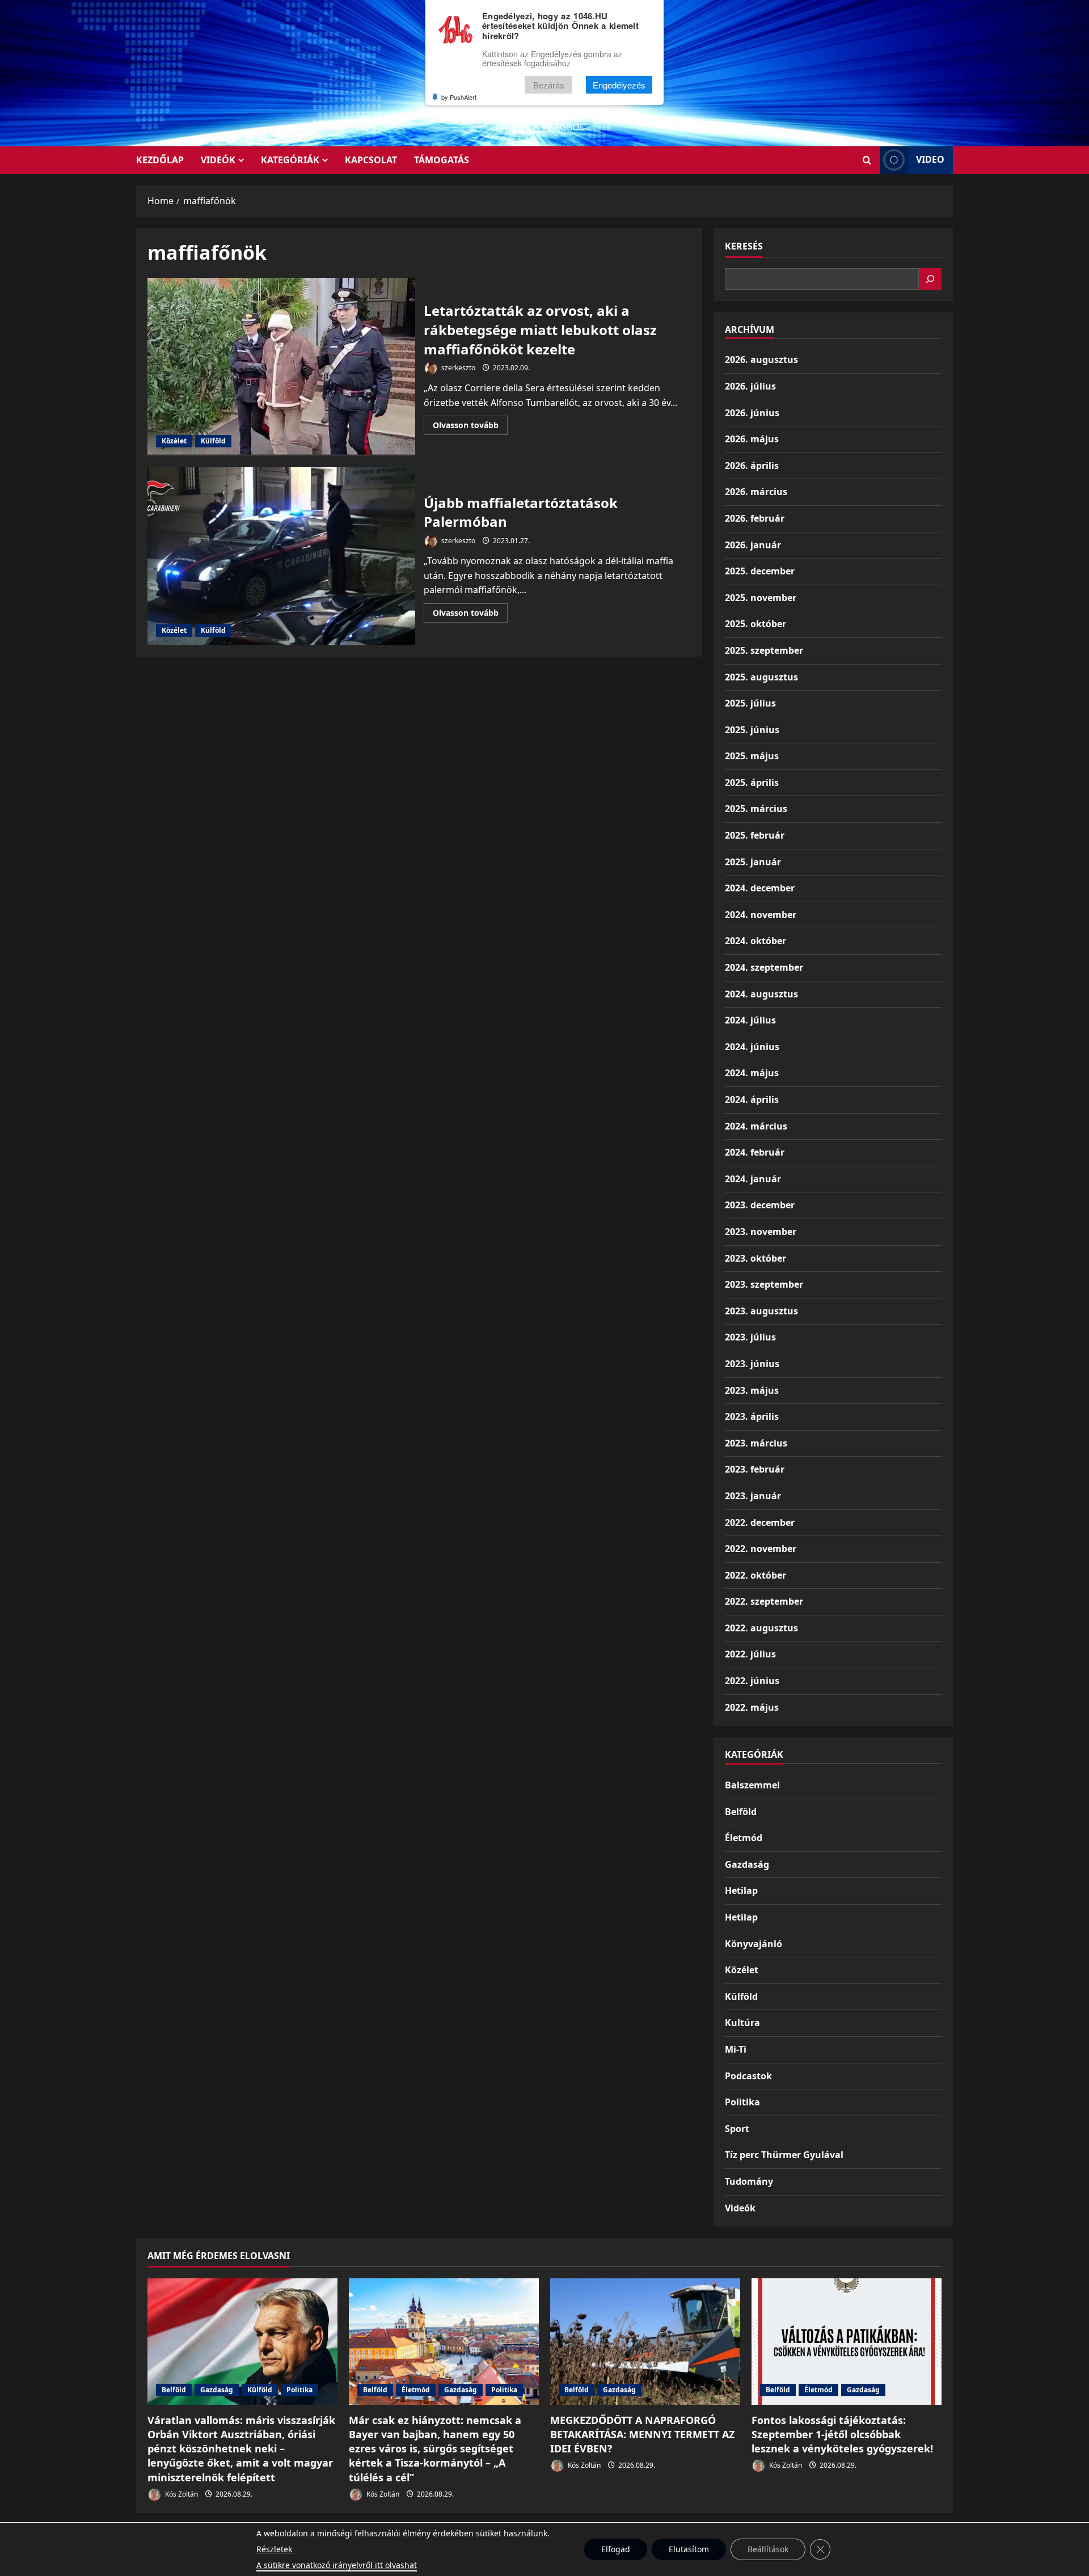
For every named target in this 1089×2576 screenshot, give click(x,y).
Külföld (213, 441)
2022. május (752, 1707)
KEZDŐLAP (160, 160)
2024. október (755, 941)
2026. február (755, 518)
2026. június (752, 413)
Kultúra (742, 2023)
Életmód (744, 1838)
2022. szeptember (764, 1601)
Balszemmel (752, 1785)
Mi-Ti (736, 2049)
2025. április (752, 782)
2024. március (756, 1126)
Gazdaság (747, 1864)
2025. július (750, 703)
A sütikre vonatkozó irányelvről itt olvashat (337, 2565)
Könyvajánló (754, 1944)
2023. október (755, 1258)
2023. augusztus (761, 1311)
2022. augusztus (761, 1628)
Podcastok (748, 2076)
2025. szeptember (764, 650)
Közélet (174, 441)
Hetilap (741, 1890)
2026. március (756, 492)
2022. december (760, 1522)
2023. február (755, 1469)
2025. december (760, 571)
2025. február (755, 835)
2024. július (750, 1020)
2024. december (760, 888)
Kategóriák (290, 160)
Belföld (741, 1812)
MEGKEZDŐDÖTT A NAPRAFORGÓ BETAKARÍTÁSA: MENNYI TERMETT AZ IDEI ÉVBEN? (642, 2434)
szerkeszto (457, 368)
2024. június (752, 1047)
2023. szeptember (764, 1284)
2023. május (752, 1390)
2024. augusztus (761, 994)
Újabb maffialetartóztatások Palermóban (281, 556)
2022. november (761, 1549)
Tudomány (749, 2181)
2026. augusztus (761, 359)
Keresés (744, 246)
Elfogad (616, 2549)
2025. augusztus (761, 677)
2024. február (755, 1152)
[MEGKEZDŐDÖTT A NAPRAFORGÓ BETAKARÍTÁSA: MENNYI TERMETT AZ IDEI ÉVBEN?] (645, 2342)
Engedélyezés (619, 85)
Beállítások (768, 2549)
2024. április (752, 1099)
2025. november (761, 598)
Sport (737, 2129)
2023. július (750, 1337)
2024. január (753, 1179)
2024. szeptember (764, 967)
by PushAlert (459, 97)
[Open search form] (867, 160)
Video (930, 159)
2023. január (753, 1496)
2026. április (752, 466)
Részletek (274, 2549)
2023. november (761, 1232)
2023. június (752, 1364)
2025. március (756, 809)
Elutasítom (689, 2549)
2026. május (752, 439)
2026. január (753, 545)
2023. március (756, 1443)
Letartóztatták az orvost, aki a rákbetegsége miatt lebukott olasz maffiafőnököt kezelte (281, 367)
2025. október (755, 624)
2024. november (761, 915)
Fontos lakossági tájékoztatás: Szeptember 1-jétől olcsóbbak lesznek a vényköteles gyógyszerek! (842, 2434)
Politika (742, 2102)
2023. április (752, 1416)
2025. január (753, 862)
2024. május (752, 1073)
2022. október (755, 1575)
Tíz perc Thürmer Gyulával (784, 2155)
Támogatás (442, 160)
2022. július (750, 1654)
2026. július (750, 386)
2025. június (752, 730)
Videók (218, 160)
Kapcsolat (371, 160)
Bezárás (549, 85)
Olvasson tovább (470, 427)
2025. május (752, 756)
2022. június (752, 1681)
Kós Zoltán (181, 2494)
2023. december (760, 1205)
